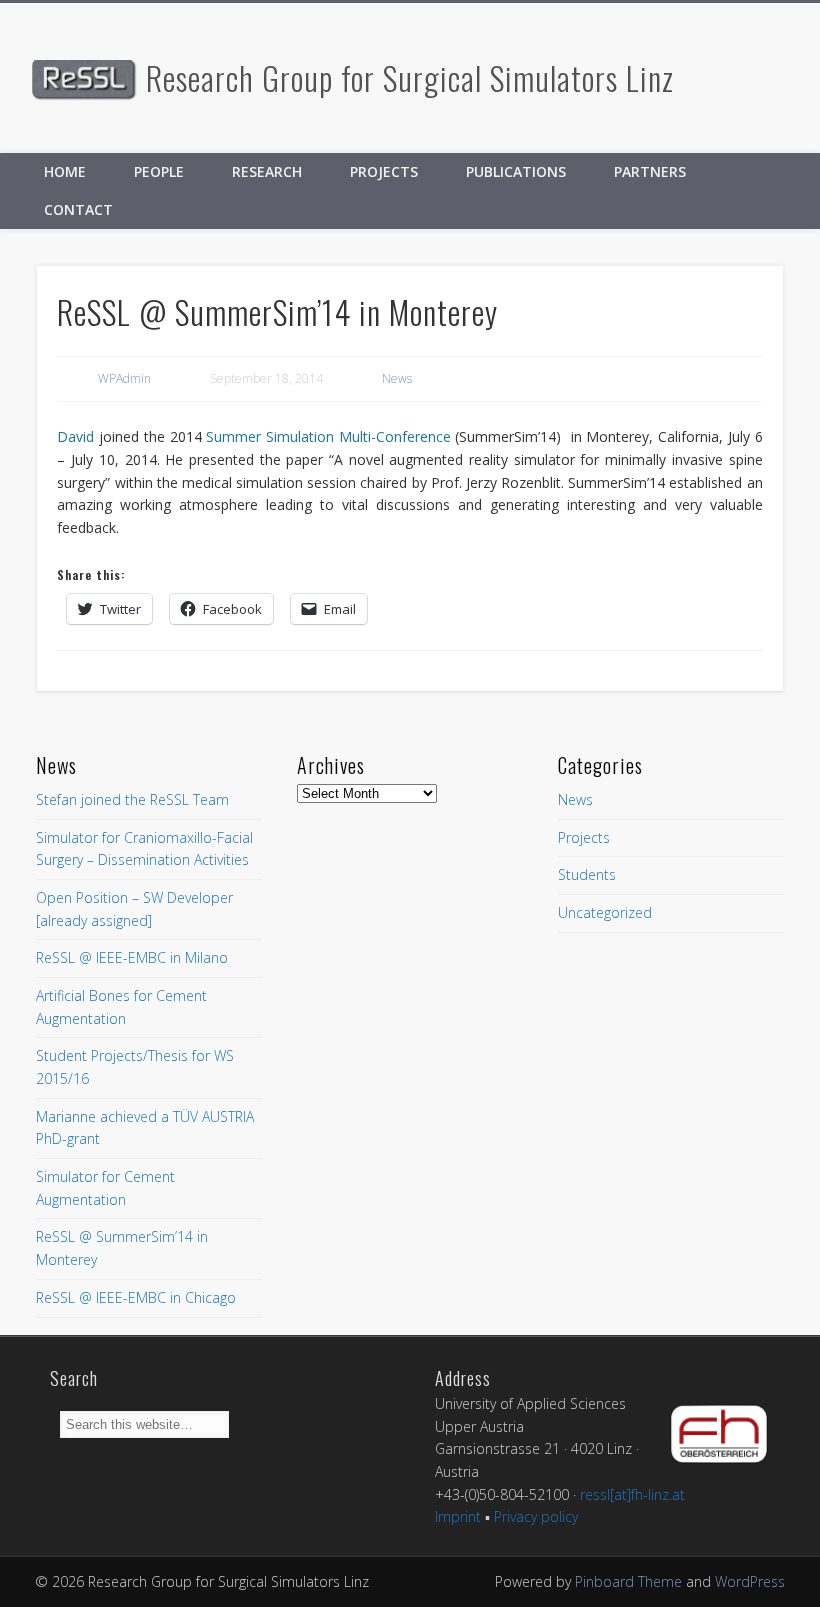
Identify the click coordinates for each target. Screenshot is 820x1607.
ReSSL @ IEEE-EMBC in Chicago (136, 1297)
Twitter (798, 79)
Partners (650, 171)
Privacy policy (536, 1516)
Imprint (458, 1516)
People (159, 171)
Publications (516, 171)
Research (267, 171)
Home (65, 171)
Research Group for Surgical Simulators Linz (410, 77)
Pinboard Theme (628, 1581)
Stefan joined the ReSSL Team (132, 799)
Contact (78, 209)
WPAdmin (124, 378)
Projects (384, 171)
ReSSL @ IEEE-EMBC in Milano (132, 957)
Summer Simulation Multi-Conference (328, 436)
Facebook (756, 79)
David (75, 436)
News (397, 378)
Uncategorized (605, 912)
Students (587, 874)
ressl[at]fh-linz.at (632, 1494)
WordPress (750, 1581)
